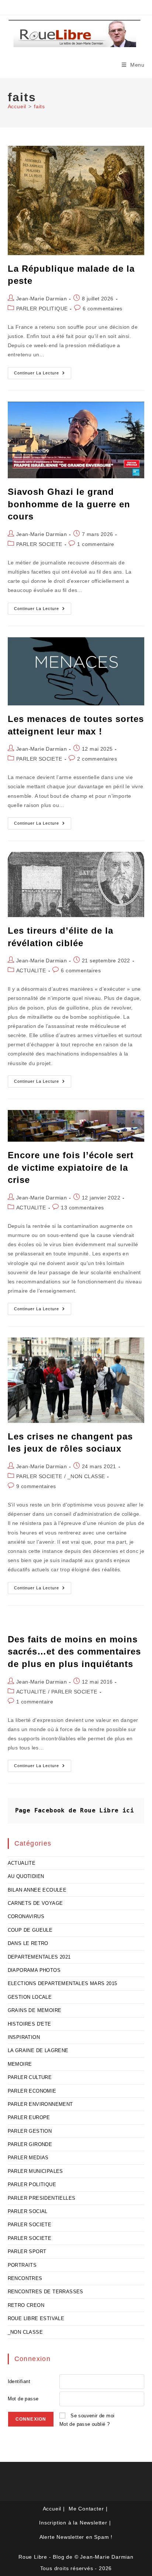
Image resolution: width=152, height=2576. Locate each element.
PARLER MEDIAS (28, 2158)
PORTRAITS (22, 2265)
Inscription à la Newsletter (73, 2523)
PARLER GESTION (30, 2131)
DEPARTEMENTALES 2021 (39, 1957)
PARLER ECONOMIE (32, 2091)
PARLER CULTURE (30, 2077)
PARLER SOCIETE (39, 544)
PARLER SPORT (27, 2251)
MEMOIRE (20, 2064)
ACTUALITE (31, 970)
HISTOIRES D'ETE (30, 2024)
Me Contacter (86, 2509)
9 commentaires (36, 1486)
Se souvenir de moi (92, 2416)
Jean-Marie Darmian (42, 299)
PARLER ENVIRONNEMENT (40, 2104)
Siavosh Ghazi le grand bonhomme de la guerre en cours (69, 504)
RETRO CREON (26, 2305)
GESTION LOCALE (30, 1997)
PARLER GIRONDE (30, 2144)
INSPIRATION (24, 2037)
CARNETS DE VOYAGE (35, 1903)
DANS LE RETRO (28, 1943)
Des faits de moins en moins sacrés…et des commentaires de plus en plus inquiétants (74, 1652)
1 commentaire (96, 544)
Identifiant (19, 2381)
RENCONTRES (25, 2278)
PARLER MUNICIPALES (35, 2171)
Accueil (52, 2509)
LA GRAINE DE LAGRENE (38, 2050)
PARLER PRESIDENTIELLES (42, 2198)
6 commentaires (103, 309)
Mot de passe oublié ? (84, 2424)
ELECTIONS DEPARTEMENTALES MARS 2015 (63, 1983)
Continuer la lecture (43, 375)
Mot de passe (23, 2399)
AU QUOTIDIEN (26, 1876)
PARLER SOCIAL (28, 2211)
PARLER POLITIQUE (42, 309)
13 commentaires (82, 1208)
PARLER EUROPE (29, 2117)
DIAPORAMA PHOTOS (34, 1970)
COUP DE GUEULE (30, 1930)
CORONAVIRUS (26, 1916)
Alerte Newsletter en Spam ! (76, 2537)
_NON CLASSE (86, 1476)
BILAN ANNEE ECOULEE (37, 1890)
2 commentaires (97, 759)
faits (39, 106)
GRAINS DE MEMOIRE (35, 2010)
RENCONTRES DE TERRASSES (46, 2292)
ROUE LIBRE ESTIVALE (36, 2318)
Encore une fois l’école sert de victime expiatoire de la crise (71, 1167)
